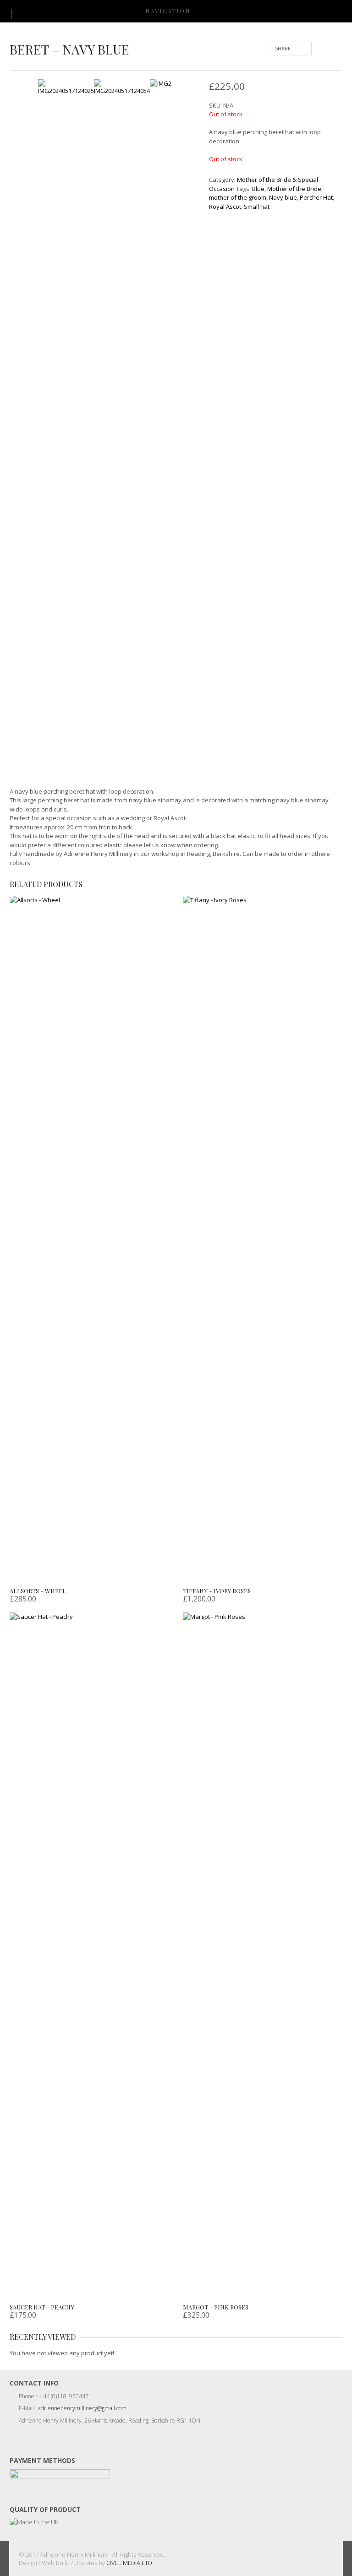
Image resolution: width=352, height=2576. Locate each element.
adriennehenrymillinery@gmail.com (82, 2408)
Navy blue (283, 197)
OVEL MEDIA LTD (129, 2563)
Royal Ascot (225, 207)
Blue (258, 189)
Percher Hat (316, 197)
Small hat (257, 207)
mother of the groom (238, 197)
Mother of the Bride (294, 189)
